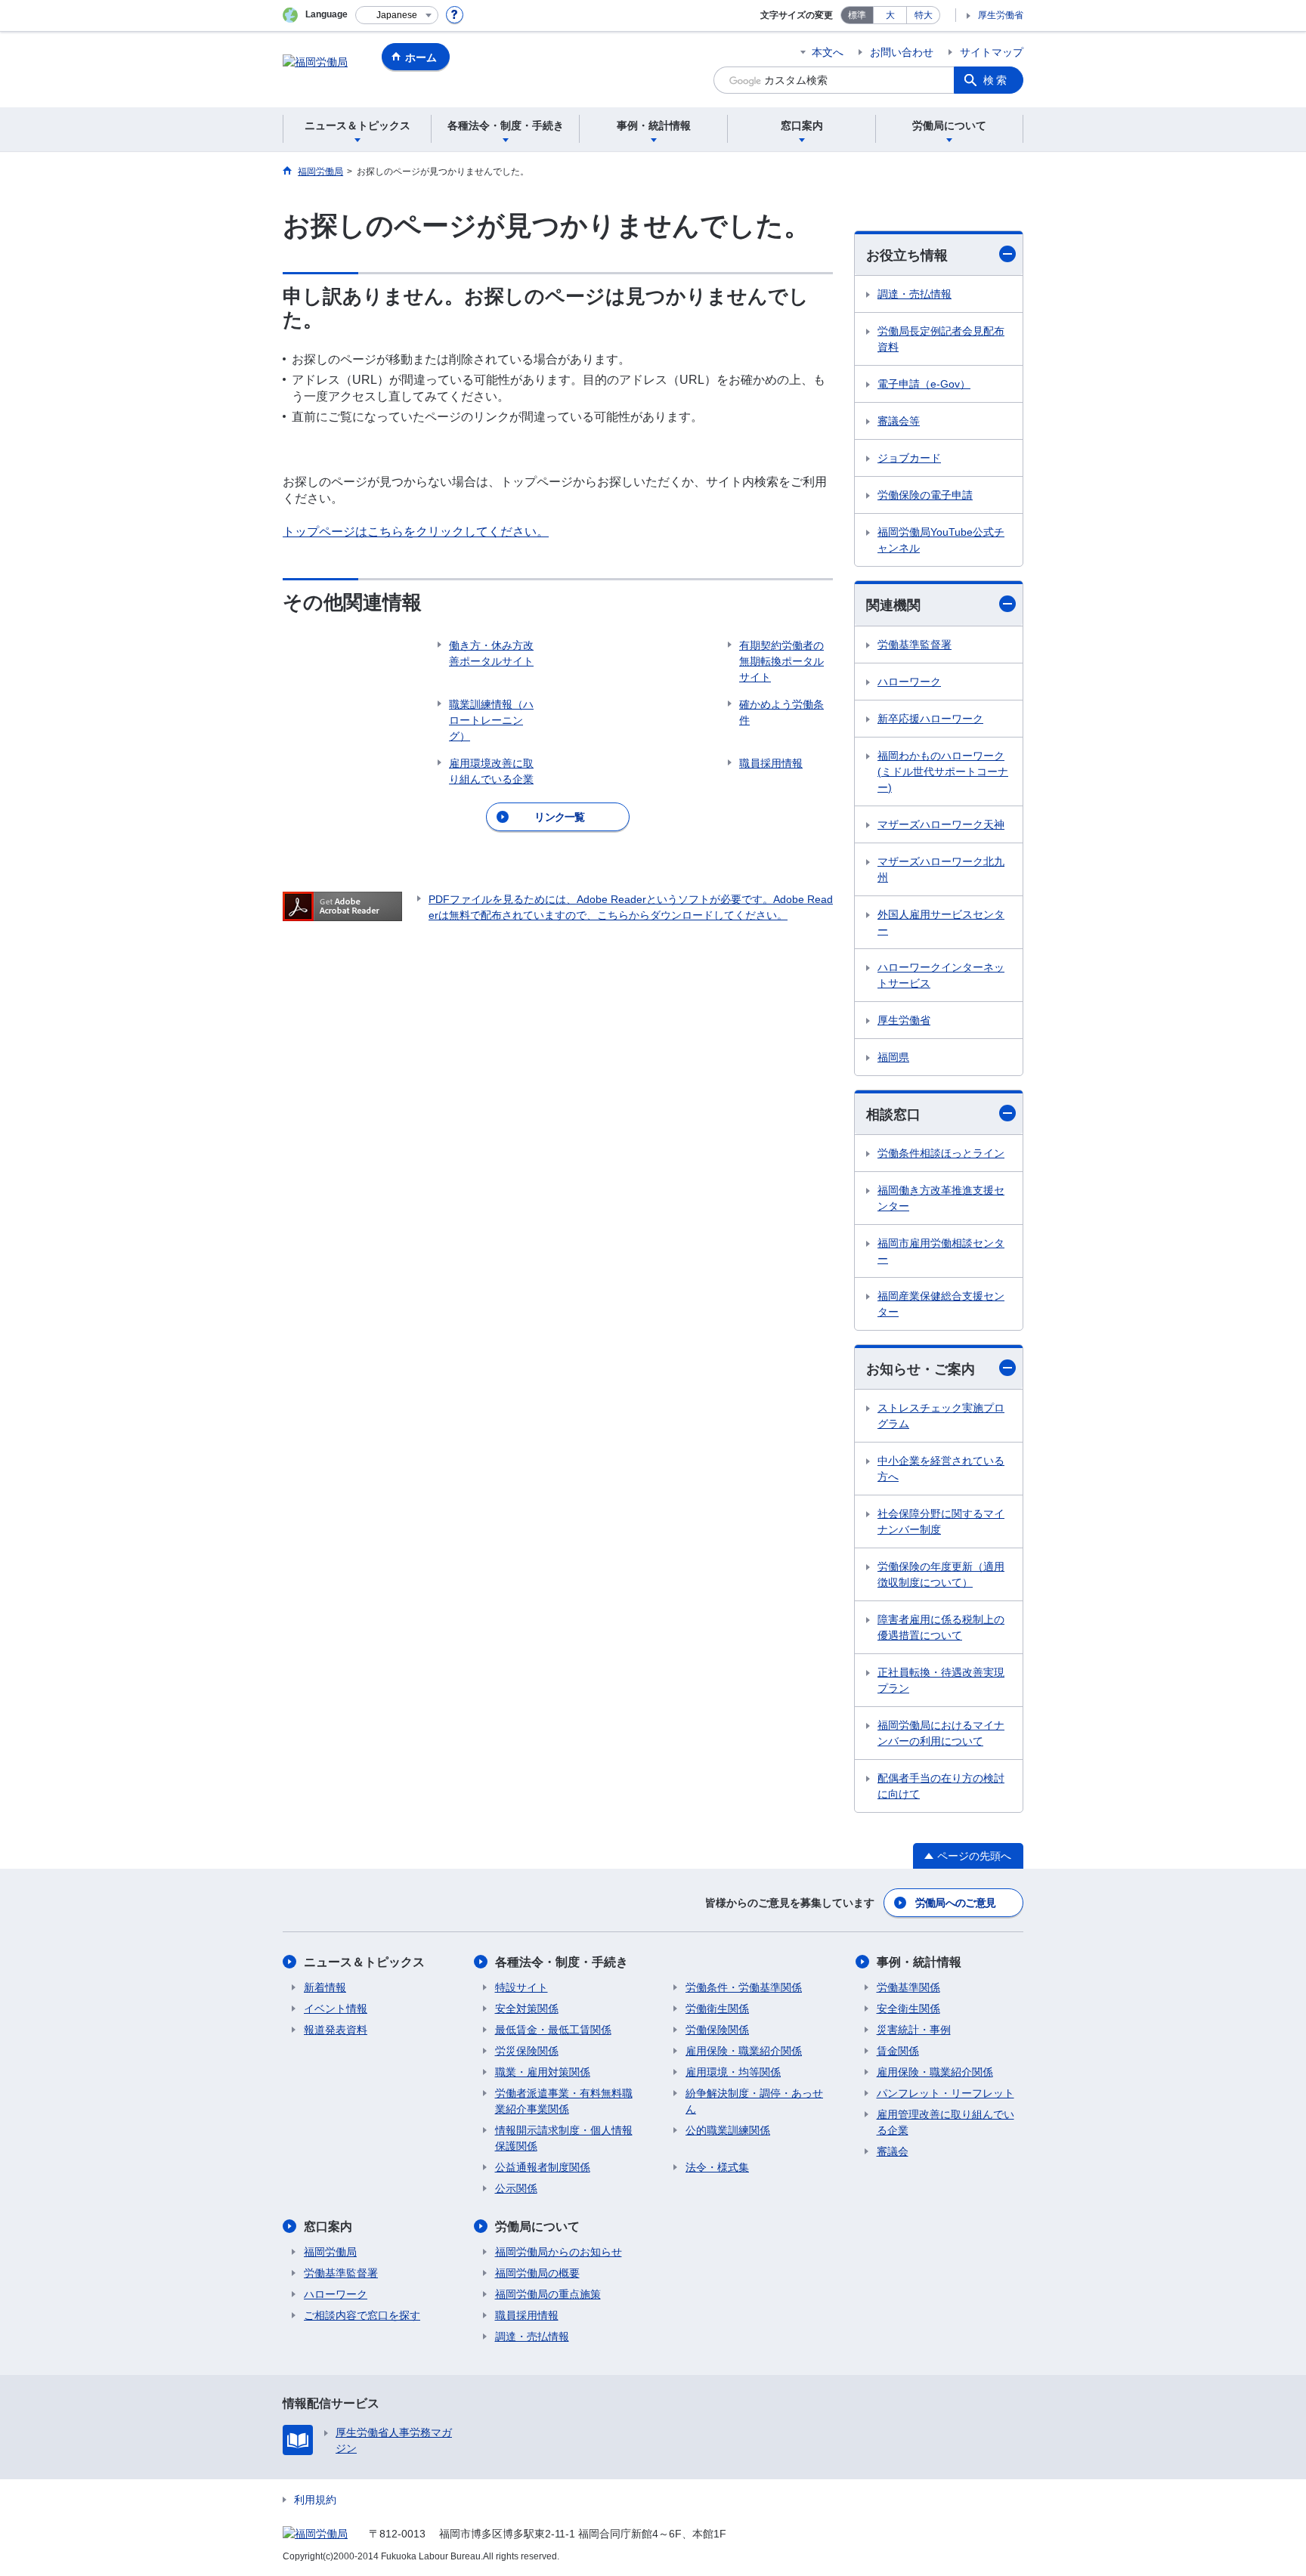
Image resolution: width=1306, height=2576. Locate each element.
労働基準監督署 (915, 645)
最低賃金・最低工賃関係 (553, 2030)
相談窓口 (893, 1115)
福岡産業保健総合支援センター (941, 1304)
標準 (857, 15)
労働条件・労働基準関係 (744, 1987)
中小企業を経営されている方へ (941, 1469)
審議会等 (899, 421)
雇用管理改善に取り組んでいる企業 (945, 2122)
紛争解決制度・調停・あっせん (754, 2101)
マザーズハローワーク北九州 (941, 869)
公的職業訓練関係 (728, 2130)
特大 (924, 15)
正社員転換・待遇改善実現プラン (941, 1680)
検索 (996, 80)
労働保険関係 (717, 2030)
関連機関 (893, 605)
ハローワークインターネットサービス (941, 975)
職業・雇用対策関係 (543, 2072)
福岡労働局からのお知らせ (559, 2252)
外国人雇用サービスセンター (941, 922)
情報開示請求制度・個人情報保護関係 (564, 2138)
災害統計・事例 (914, 2030)
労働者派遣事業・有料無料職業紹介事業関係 (564, 2101)
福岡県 (893, 1057)
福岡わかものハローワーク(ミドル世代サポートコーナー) (943, 772)
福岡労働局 (330, 2252)
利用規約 (315, 2500)
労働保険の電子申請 (925, 495)
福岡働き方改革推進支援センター (941, 1198)
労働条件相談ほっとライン (941, 1153)
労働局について (537, 2227)
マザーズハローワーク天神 (941, 824)
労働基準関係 (908, 1987)
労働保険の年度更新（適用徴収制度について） (941, 1574)
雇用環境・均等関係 (733, 2072)
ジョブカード (909, 458)
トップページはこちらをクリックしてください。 (416, 532)
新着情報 (325, 1987)
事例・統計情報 (919, 1962)
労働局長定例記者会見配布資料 (941, 339)
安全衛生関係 (908, 2009)
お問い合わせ (902, 52)
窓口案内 (328, 2227)
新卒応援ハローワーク (930, 719)
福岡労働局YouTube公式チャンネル (941, 540)
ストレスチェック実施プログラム (941, 1416)
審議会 (893, 2151)
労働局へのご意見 (955, 1903)
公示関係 (516, 2188)
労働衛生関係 (717, 2009)
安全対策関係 (527, 2009)
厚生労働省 (1001, 15)
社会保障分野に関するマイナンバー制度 (941, 1521)
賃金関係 (898, 2051)
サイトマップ (992, 52)
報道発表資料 (336, 2030)
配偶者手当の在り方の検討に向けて (941, 1786)
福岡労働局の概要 (537, 2273)
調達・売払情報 (915, 294)
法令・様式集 (717, 2167)
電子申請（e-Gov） (924, 384)
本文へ (828, 52)
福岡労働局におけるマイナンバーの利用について (941, 1733)
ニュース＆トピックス (364, 1962)
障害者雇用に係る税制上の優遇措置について (941, 1627)
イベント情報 (336, 2009)
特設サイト (521, 1987)
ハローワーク (909, 682)
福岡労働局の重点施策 (548, 2294)
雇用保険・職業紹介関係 (744, 2051)
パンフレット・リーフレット (945, 2093)
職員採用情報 (527, 2315)
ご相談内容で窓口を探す (362, 2315)
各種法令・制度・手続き (562, 1962)
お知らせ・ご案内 (921, 1369)
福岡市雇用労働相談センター (941, 1251)
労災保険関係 (527, 2051)
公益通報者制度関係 (543, 2167)
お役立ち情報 (907, 255)
